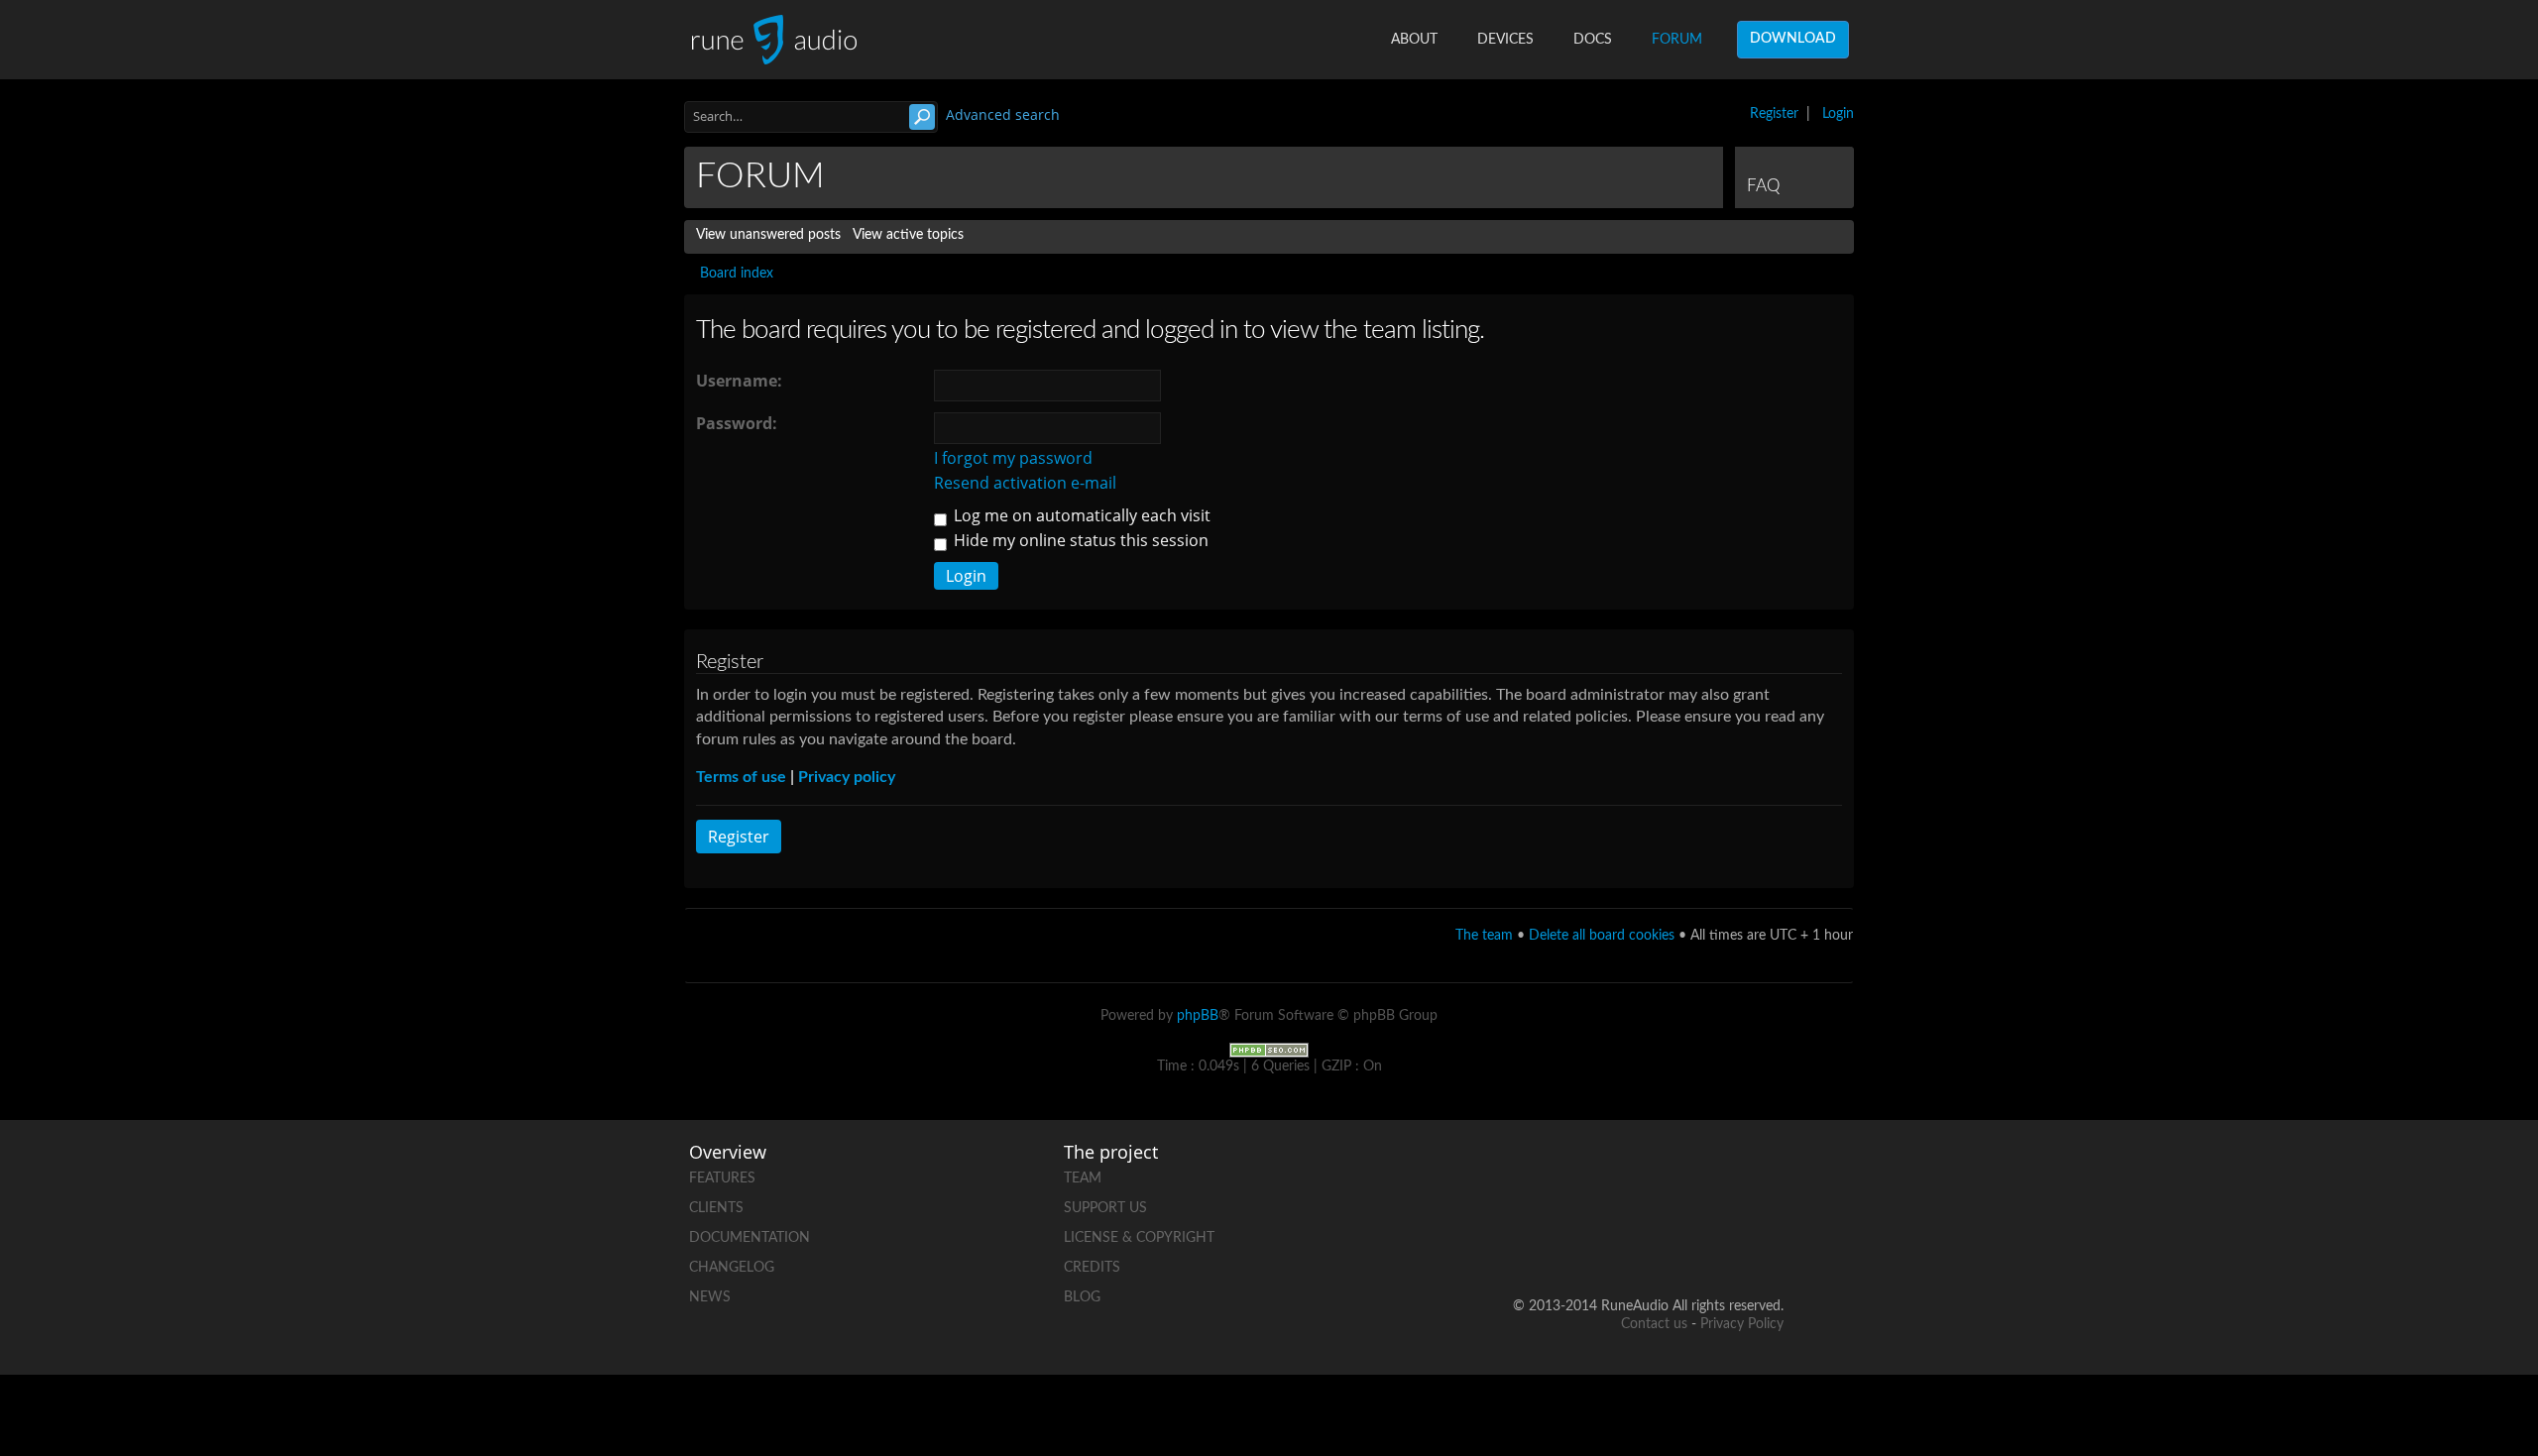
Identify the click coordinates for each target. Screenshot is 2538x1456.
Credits (1092, 1268)
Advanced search (1003, 114)
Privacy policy (847, 777)
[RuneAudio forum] (1617, 1242)
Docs (1593, 40)
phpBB (1198, 1016)
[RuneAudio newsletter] (1768, 1242)
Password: (737, 423)
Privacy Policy (1742, 1324)
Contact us (1654, 1324)
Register (1774, 114)
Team (1083, 1178)
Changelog (732, 1268)
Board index (737, 274)
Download (1793, 39)
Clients (716, 1208)
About (1414, 40)
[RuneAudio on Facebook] (1617, 1174)
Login (1838, 114)
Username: (739, 381)
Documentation (750, 1238)
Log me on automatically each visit (1080, 515)
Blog (1082, 1297)
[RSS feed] (1692, 1242)
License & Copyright (1139, 1238)
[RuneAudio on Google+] (1768, 1174)
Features (722, 1178)
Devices (1505, 40)
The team (1484, 936)
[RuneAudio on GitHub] (1542, 1174)
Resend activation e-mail (1025, 483)
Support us (1105, 1208)
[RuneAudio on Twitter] (1692, 1174)
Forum (1677, 40)
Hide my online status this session (1079, 540)
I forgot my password (1013, 458)
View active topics (908, 235)
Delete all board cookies (1602, 936)
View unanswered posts (768, 235)
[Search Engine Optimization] (1269, 1050)
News (710, 1297)
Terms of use (741, 777)
